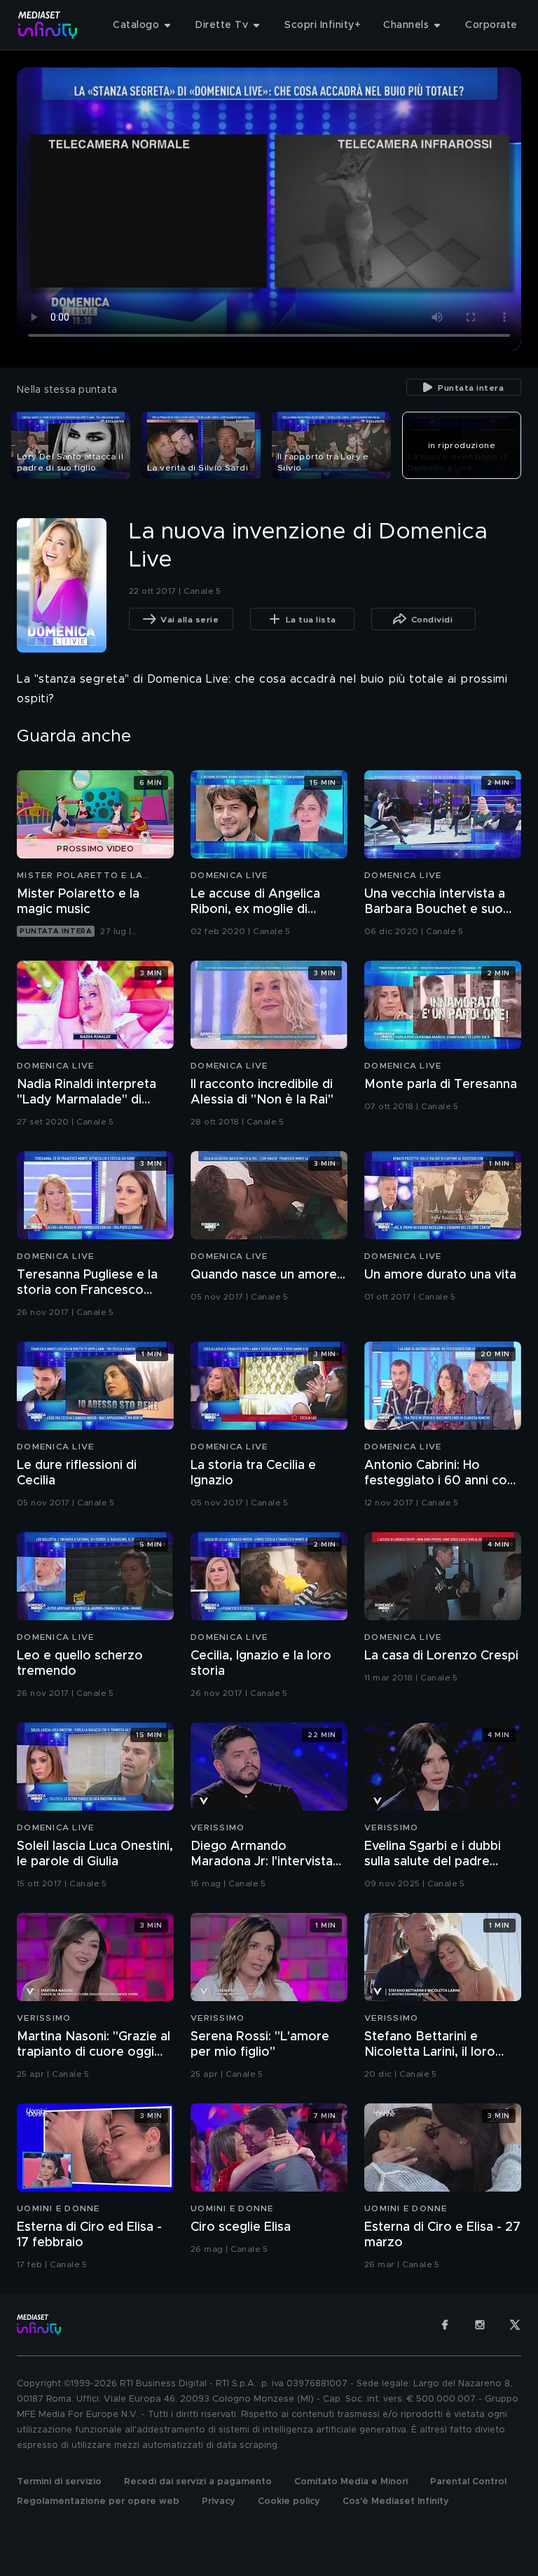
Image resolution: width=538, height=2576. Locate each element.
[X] (515, 2325)
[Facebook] (445, 2325)
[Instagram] (480, 2325)
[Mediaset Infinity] (48, 25)
